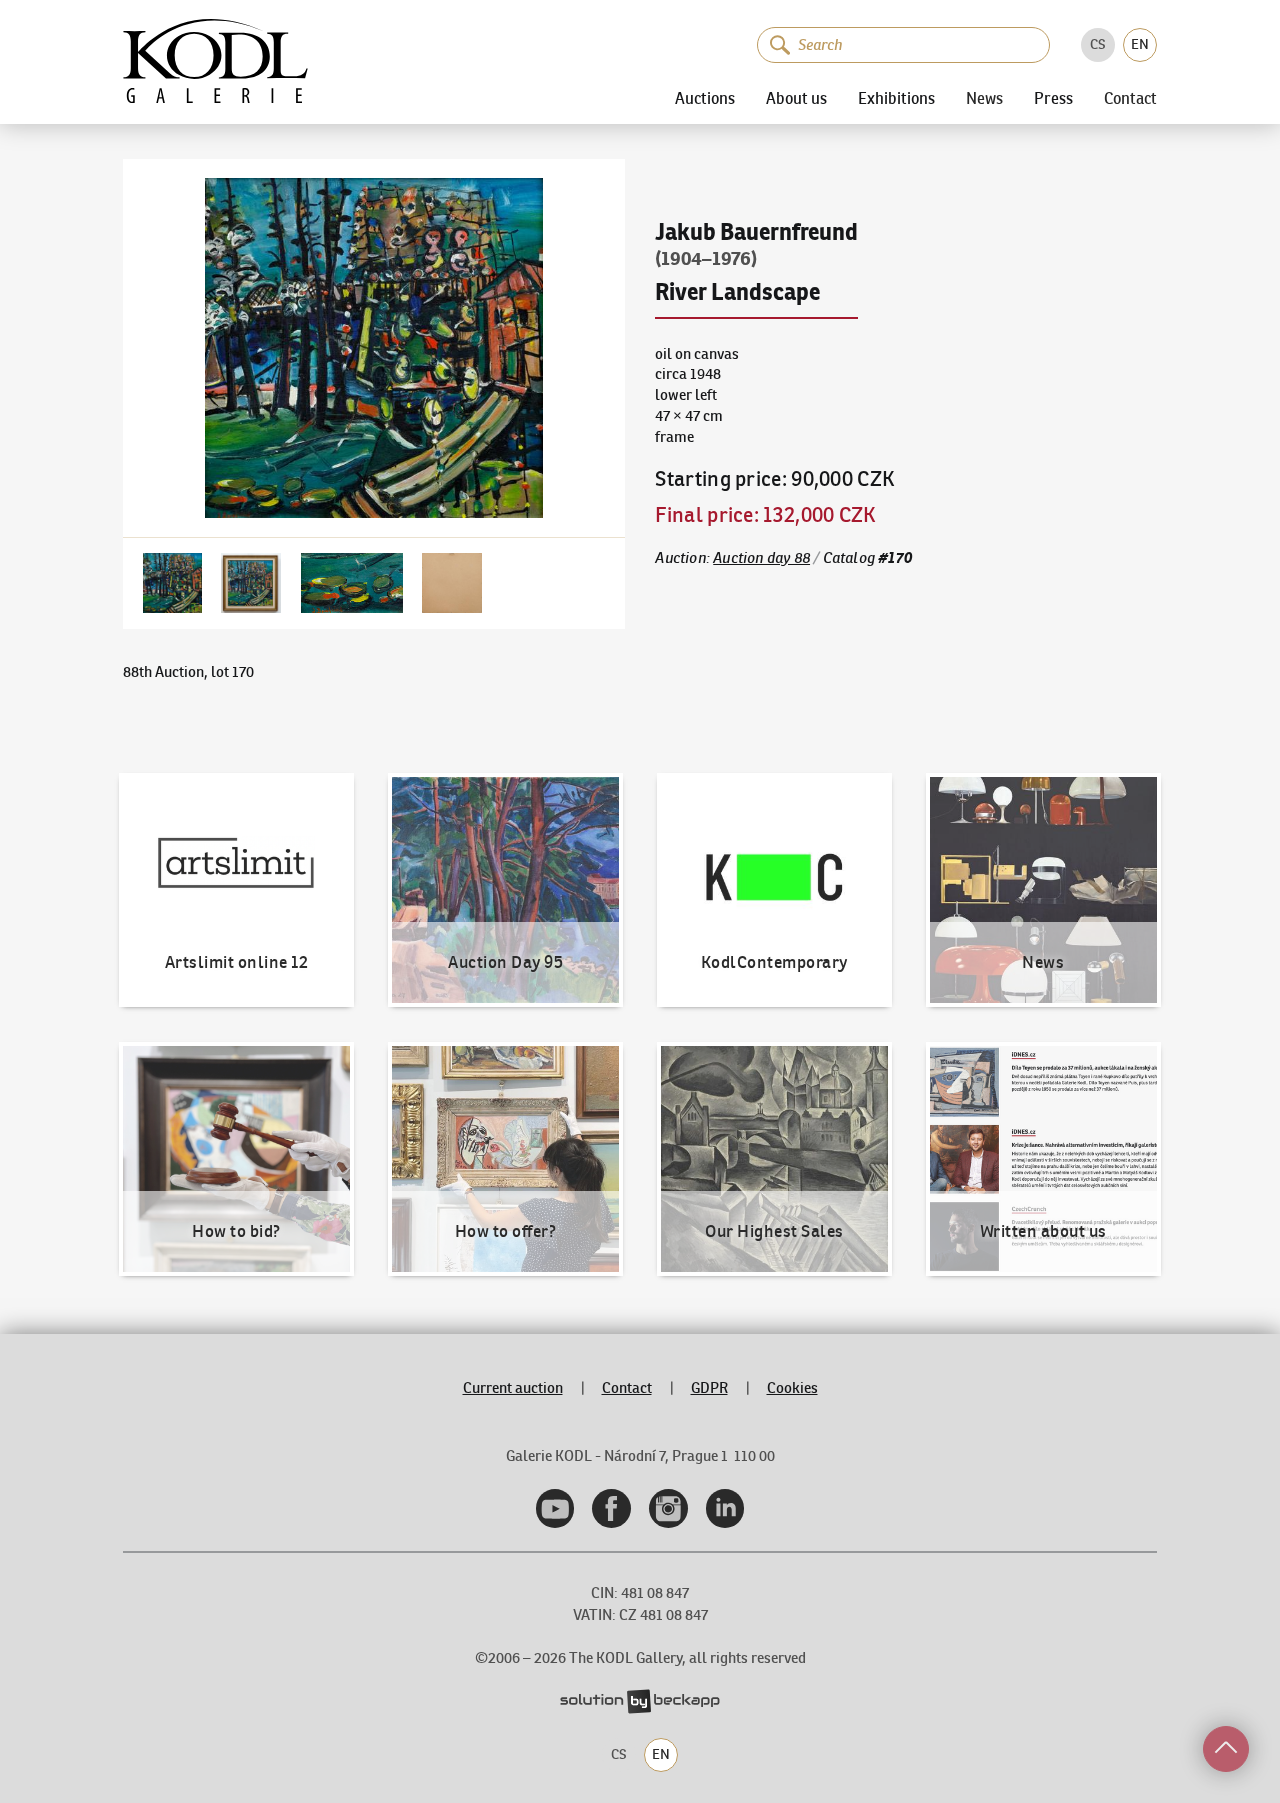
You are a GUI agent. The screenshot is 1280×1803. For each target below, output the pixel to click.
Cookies (792, 1387)
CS (1098, 44)
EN (1140, 44)
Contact (1130, 99)
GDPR (709, 1387)
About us (796, 98)
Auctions (705, 98)
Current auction (513, 1387)
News (984, 99)
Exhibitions (896, 98)
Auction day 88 (761, 557)
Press (1053, 98)
